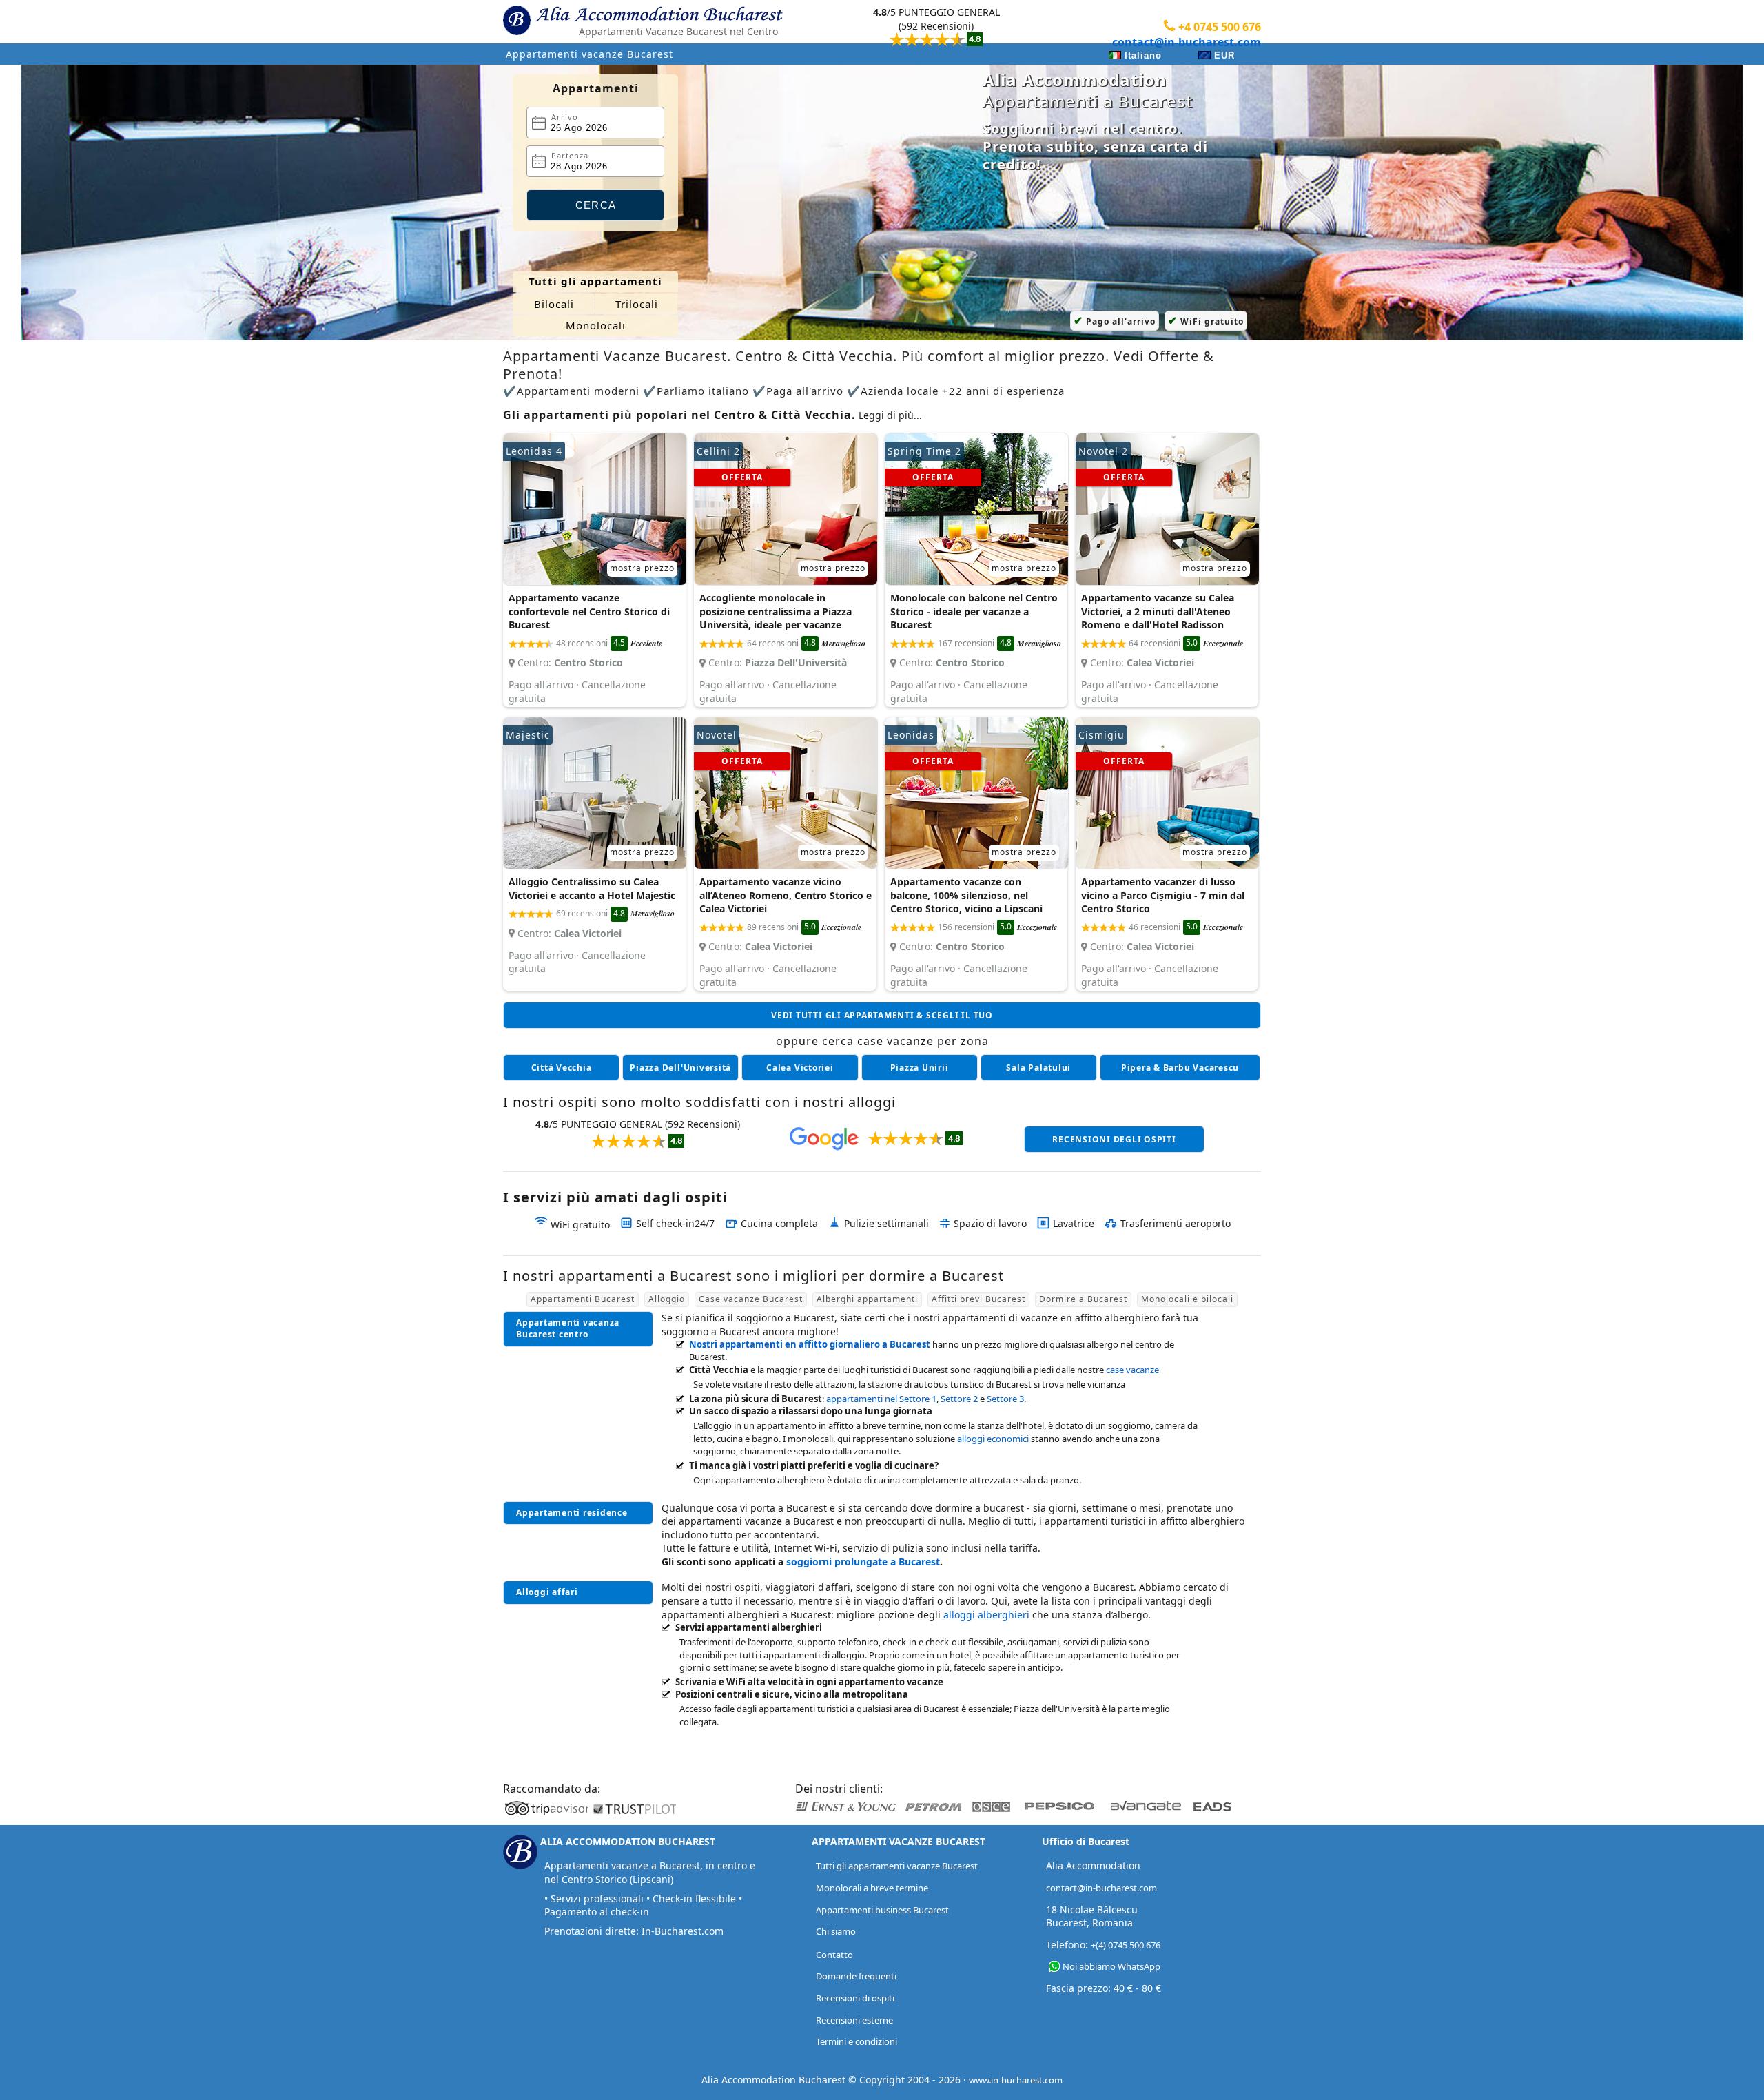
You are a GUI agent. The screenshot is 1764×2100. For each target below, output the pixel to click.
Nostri (810, 1344)
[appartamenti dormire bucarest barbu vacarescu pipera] (1180, 1068)
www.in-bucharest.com (1016, 2080)
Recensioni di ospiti (855, 1998)
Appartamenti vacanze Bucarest (589, 54)
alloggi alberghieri (986, 1615)
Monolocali (596, 325)
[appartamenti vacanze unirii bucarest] (920, 1068)
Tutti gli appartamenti (595, 281)
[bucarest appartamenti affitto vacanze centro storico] (561, 1068)
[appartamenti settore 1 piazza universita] (680, 1068)
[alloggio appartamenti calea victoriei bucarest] (800, 1068)
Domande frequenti (856, 1976)
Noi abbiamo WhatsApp (1111, 1966)
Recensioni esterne (854, 2020)
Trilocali (637, 304)
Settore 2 (959, 1399)
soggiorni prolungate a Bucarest (863, 1562)
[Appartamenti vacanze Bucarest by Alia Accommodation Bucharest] (659, 18)
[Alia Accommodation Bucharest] (517, 32)
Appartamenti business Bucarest (882, 1910)
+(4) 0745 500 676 (1126, 1945)
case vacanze (1132, 1370)
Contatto (834, 1955)
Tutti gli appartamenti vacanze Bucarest (897, 1866)
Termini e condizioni (857, 2041)
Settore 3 (1005, 1399)
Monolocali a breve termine (872, 1888)
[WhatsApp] (1054, 1967)
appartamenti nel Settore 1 (881, 1399)
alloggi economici (993, 1439)
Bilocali (554, 304)
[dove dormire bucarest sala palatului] (1039, 1068)
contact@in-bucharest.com (1187, 42)
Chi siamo (836, 1931)
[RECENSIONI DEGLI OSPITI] (936, 28)
